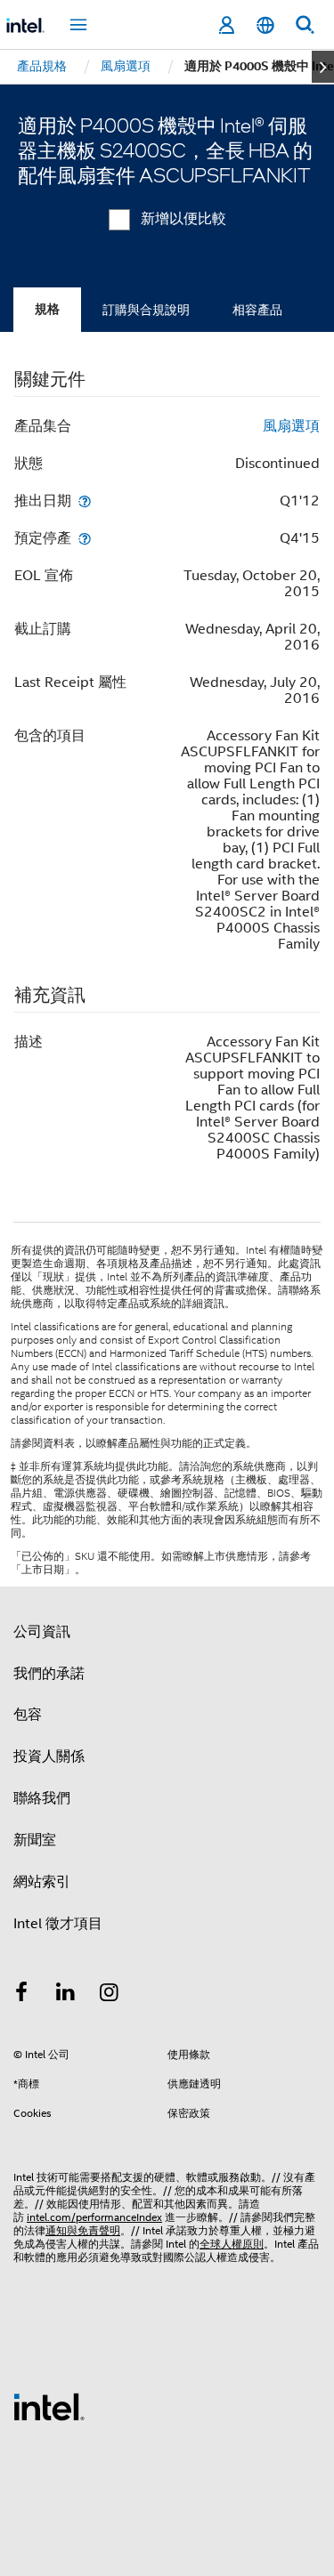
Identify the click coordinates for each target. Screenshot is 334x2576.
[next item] (323, 67)
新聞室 (35, 1840)
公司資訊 (42, 1632)
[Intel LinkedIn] (66, 1995)
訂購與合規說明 (146, 310)
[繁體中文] (265, 25)
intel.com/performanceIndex (94, 2217)
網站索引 (42, 1882)
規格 (47, 309)
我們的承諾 (49, 1674)
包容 (28, 1715)
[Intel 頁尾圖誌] (49, 2406)
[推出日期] (85, 501)
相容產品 (257, 310)
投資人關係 (49, 1756)
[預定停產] (85, 538)
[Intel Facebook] (21, 1995)
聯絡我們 (42, 1798)
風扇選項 (291, 426)
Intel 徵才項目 (58, 1924)
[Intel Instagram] (110, 1995)
